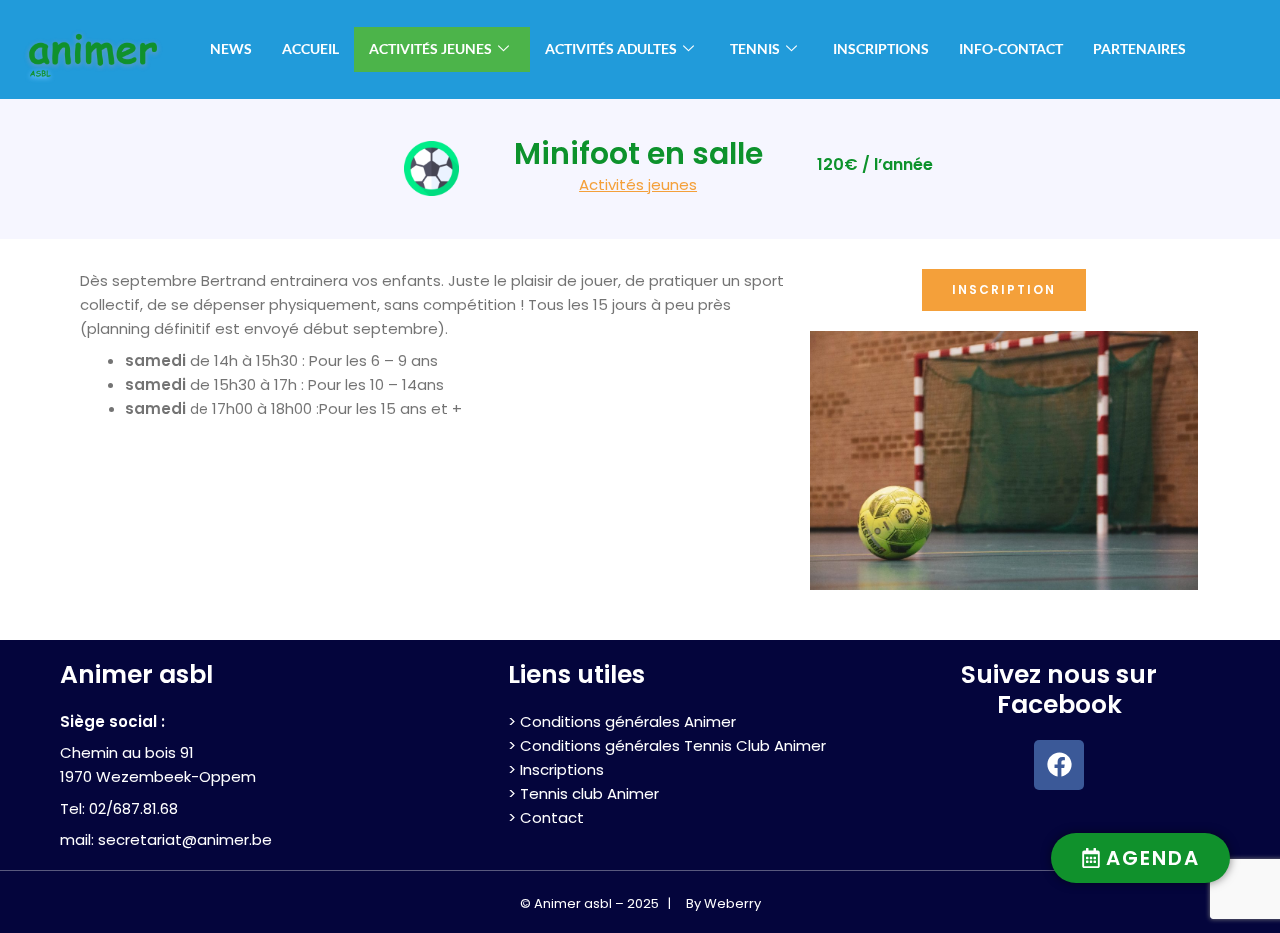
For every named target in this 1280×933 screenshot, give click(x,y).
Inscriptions (881, 48)
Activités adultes (611, 48)
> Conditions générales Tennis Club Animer (667, 745)
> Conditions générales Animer (622, 721)
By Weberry (723, 903)
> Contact (546, 817)
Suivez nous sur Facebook (1059, 689)
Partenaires (1139, 48)
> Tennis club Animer (583, 793)
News (231, 48)
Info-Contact (1011, 48)
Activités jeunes (430, 48)
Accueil (310, 48)
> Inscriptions (556, 769)
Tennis (755, 48)
